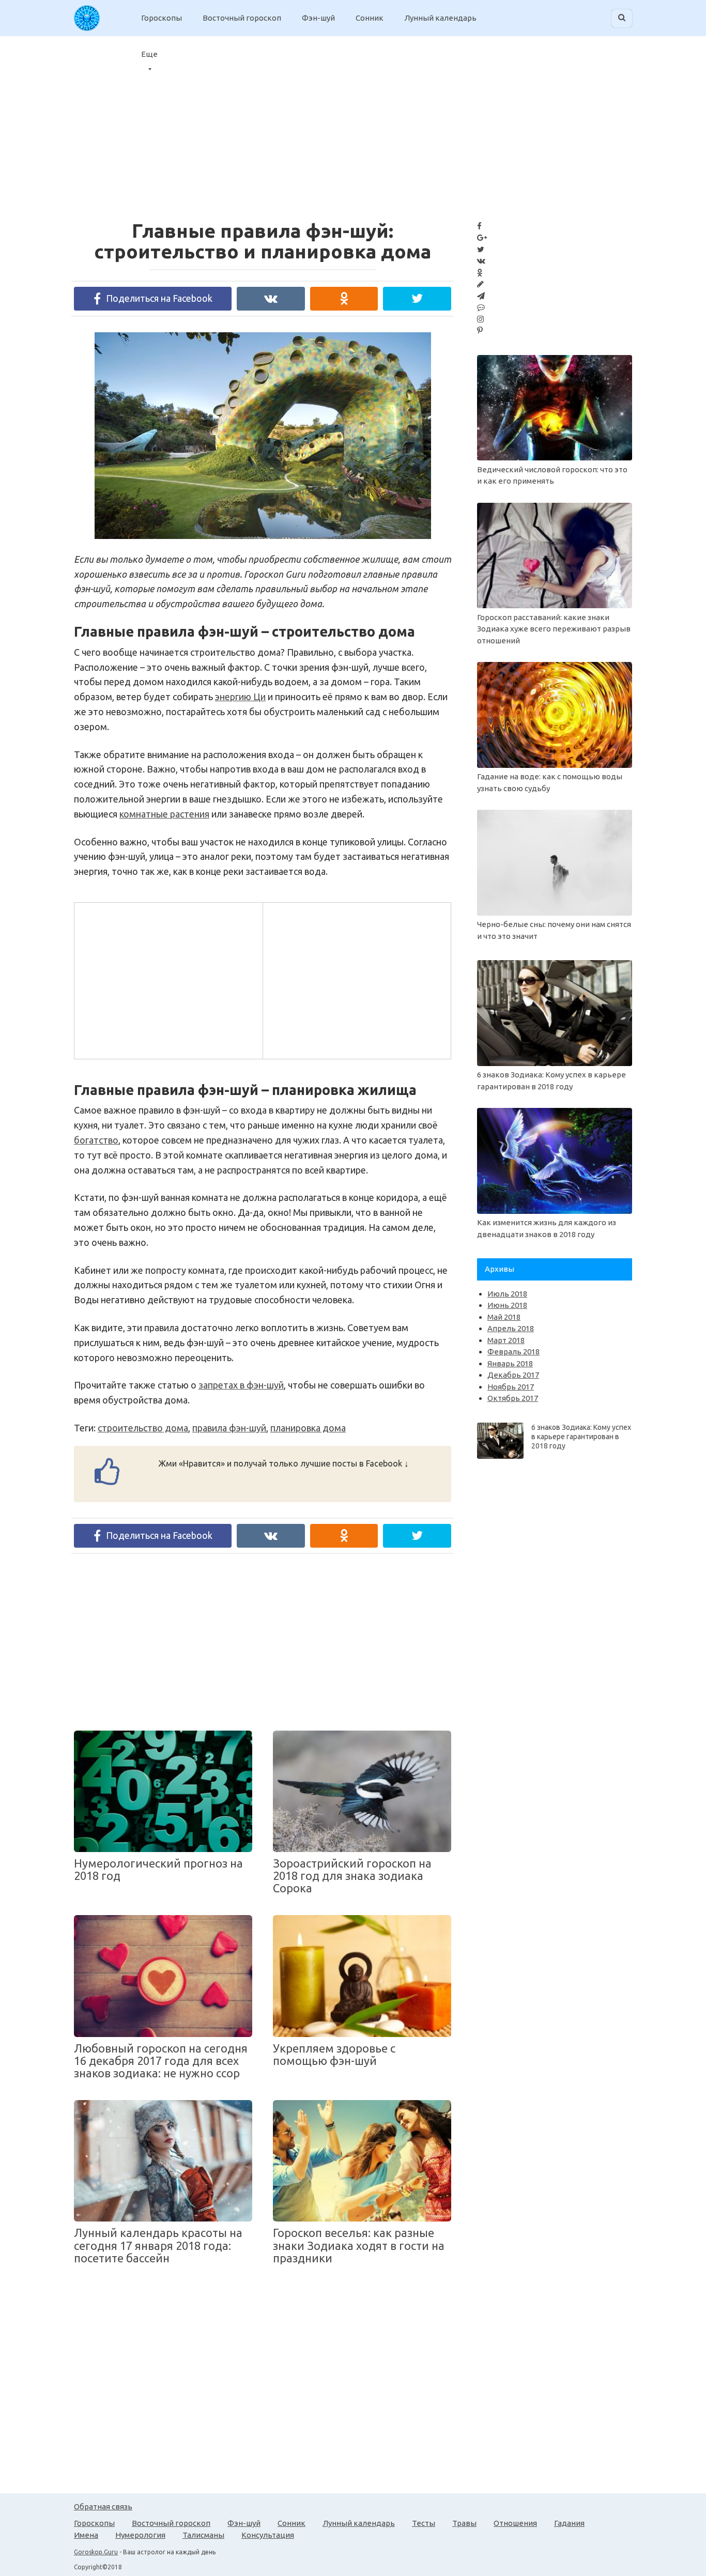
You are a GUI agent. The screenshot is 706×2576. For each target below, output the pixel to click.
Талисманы (203, 2535)
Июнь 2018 (507, 1305)
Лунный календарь (440, 18)
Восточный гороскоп (242, 18)
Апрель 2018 (511, 1328)
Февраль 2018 (513, 1352)
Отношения (515, 2523)
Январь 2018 (510, 1363)
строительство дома (143, 1428)
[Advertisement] (612, 121)
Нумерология (140, 2535)
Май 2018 (504, 1317)
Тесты (424, 2523)
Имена (86, 2535)
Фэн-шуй (318, 18)
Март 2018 (506, 1340)
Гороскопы (162, 18)
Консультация (268, 2535)
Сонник (370, 18)
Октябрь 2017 (513, 1398)
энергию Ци (240, 697)
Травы (464, 2523)
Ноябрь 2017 (511, 1387)
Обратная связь (103, 2506)
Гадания (569, 2523)
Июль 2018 (507, 1294)
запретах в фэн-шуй (241, 1385)
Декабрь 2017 (513, 1375)
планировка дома (308, 1428)
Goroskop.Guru (96, 2552)
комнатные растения (164, 814)
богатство (96, 1140)
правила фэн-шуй (229, 1428)
